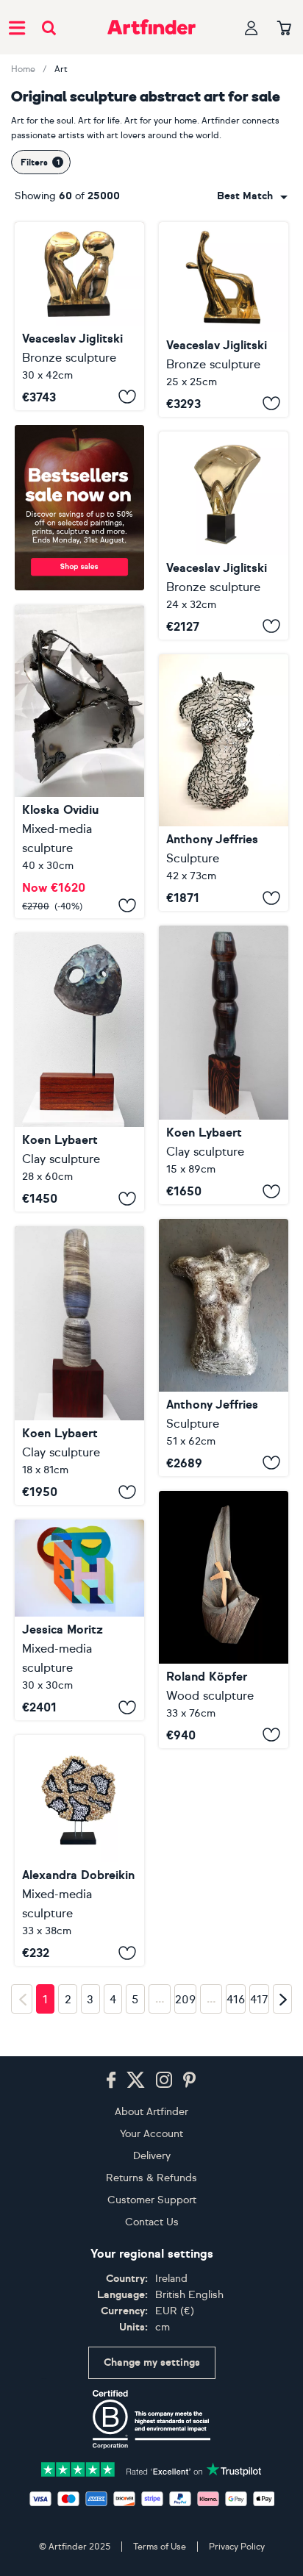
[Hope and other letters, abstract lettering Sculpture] (79, 1620)
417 (259, 2000)
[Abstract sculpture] (79, 1072)
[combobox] (252, 196)
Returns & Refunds (151, 2178)
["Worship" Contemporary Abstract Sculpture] (224, 319)
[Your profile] (252, 28)
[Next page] (282, 1999)
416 (236, 2000)
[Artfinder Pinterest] (190, 2081)
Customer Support (152, 2200)
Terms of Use (160, 2547)
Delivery (152, 2156)
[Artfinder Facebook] (111, 2081)
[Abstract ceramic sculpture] (79, 1366)
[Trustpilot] (151, 2468)
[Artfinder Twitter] (136, 2081)
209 (185, 2000)
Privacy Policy (237, 2547)
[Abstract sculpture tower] (224, 1065)
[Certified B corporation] (151, 2419)
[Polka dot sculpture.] (79, 1850)
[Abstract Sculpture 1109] (224, 1620)
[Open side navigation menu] (17, 27)
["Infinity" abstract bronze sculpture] (224, 536)
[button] (252, 196)
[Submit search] (49, 28)
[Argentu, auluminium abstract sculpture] (224, 783)
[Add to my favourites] (127, 397)
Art (61, 69)
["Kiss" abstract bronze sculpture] (79, 316)
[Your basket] (284, 29)
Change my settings (152, 2362)
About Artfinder (151, 2112)
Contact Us (152, 2222)
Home (23, 69)
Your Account (151, 2134)
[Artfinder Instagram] (164, 2081)
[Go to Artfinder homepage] (151, 27)
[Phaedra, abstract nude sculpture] (224, 1348)
